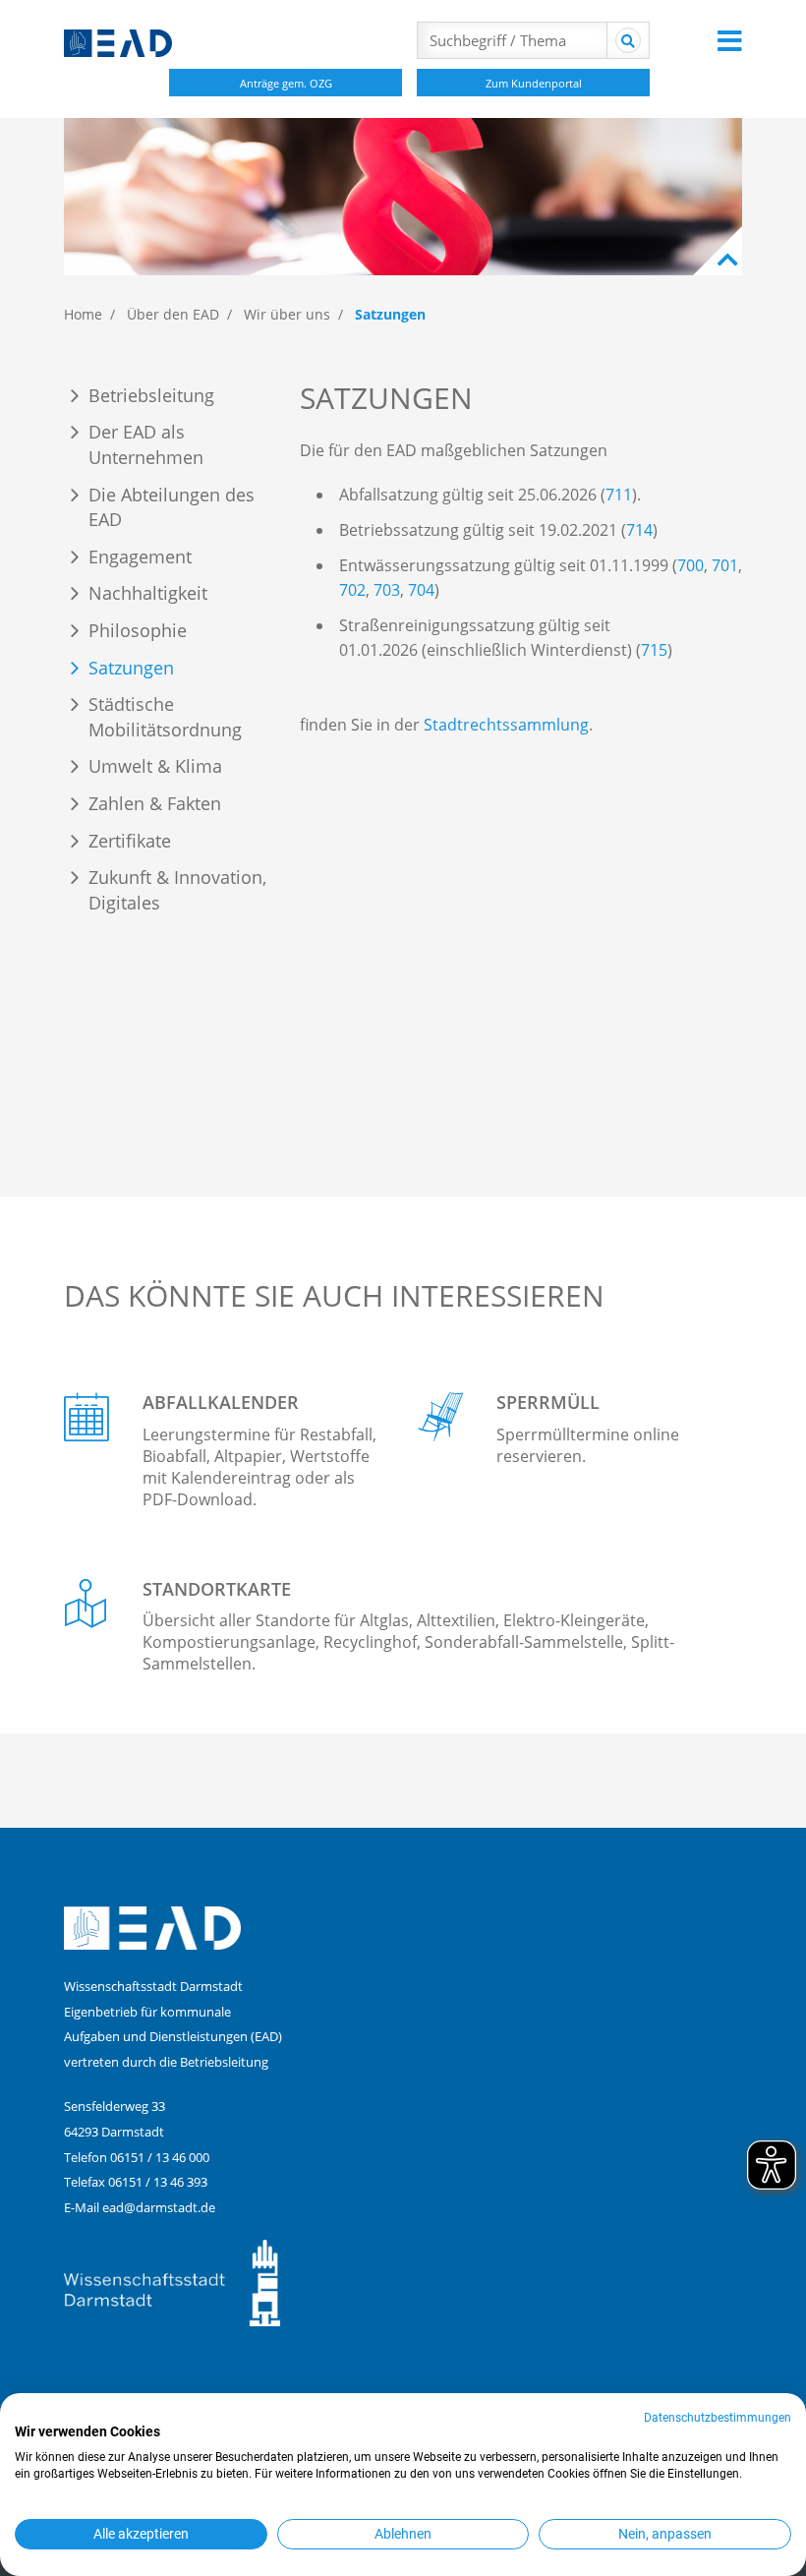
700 (691, 565)
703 (387, 590)
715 (654, 650)
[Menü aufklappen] (730, 40)
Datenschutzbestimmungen (718, 2418)
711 (619, 495)
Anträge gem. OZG (286, 83)
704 (421, 590)
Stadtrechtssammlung (506, 725)
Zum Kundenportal (534, 83)
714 (639, 530)
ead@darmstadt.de (159, 2207)
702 (352, 590)
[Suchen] (628, 40)
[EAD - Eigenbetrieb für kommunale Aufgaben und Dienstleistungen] (211, 43)
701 (725, 565)
